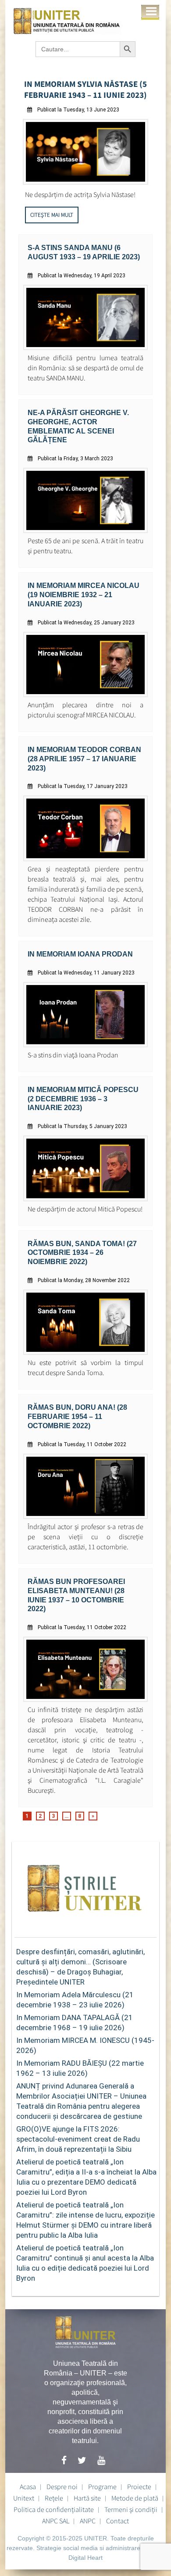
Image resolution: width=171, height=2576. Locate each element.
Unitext (24, 2498)
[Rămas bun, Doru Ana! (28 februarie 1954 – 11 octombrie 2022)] (86, 1517)
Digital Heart (85, 2558)
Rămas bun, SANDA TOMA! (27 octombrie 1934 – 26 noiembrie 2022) (82, 1253)
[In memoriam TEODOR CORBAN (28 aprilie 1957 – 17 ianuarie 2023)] (86, 859)
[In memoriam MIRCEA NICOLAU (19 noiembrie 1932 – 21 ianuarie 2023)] (86, 695)
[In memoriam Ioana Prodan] (86, 1045)
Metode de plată (135, 2498)
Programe (102, 2486)
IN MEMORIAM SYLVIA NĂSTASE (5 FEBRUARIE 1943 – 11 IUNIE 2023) (85, 89)
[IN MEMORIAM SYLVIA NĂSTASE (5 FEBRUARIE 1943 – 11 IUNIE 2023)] (86, 182)
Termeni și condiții (131, 2509)
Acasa (28, 2486)
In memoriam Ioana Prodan (80, 954)
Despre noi (62, 2486)
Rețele (54, 2498)
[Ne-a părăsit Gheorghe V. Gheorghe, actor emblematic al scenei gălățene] (86, 531)
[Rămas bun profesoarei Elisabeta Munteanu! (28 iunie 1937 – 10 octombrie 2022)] (86, 1700)
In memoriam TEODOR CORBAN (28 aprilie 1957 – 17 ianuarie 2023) (84, 759)
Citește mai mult (52, 215)
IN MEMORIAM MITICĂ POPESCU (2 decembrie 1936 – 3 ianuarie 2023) (83, 1099)
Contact (118, 2521)
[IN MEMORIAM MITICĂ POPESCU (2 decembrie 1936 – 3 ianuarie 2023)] (86, 1199)
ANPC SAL (56, 2521)
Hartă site (87, 2498)
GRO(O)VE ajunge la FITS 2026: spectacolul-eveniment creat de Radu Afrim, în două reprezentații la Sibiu (78, 2139)
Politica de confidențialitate (54, 2509)
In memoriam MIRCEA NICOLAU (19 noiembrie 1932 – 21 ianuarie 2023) (84, 595)
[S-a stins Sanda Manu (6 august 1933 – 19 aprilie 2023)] (86, 348)
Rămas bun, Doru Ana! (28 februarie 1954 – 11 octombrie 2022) (77, 1417)
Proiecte (139, 2486)
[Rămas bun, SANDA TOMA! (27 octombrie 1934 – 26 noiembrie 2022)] (86, 1352)
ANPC (88, 2521)
